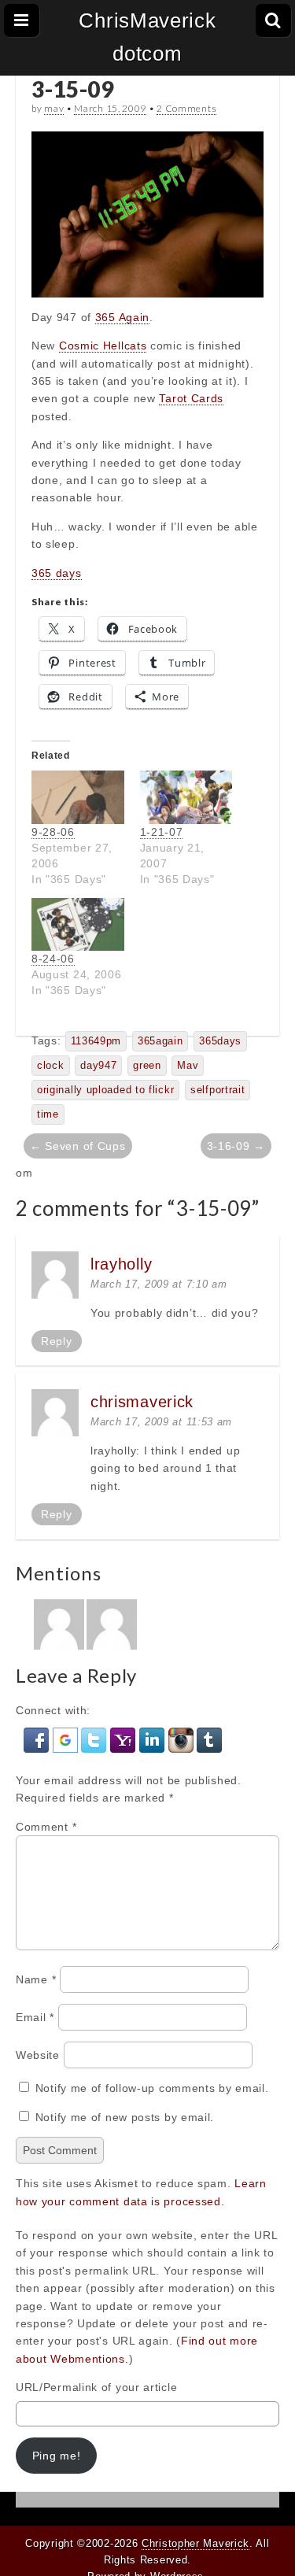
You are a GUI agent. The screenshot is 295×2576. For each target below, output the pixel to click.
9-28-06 (53, 832)
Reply (57, 1341)
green (147, 1066)
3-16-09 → (236, 1146)
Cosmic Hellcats (103, 346)
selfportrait (218, 1090)
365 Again (122, 317)
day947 (98, 1066)
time (48, 1114)
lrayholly (121, 1264)
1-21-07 (162, 832)
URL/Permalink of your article (96, 2387)
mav (54, 108)
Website (38, 2055)
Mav (188, 1066)
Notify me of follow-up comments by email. (152, 2088)
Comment (46, 1827)
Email (35, 2017)
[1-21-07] (186, 797)
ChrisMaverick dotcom (147, 37)
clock (51, 1066)
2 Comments (186, 108)
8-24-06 (53, 959)
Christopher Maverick (195, 2543)
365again (160, 1041)
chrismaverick (142, 1402)
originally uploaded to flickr (105, 1090)
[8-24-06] (78, 924)
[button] (38, 1739)
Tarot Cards (191, 398)
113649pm (96, 1041)
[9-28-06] (78, 797)
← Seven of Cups (78, 1146)
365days (220, 1041)
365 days (57, 573)
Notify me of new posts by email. (125, 2117)
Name (36, 1979)
